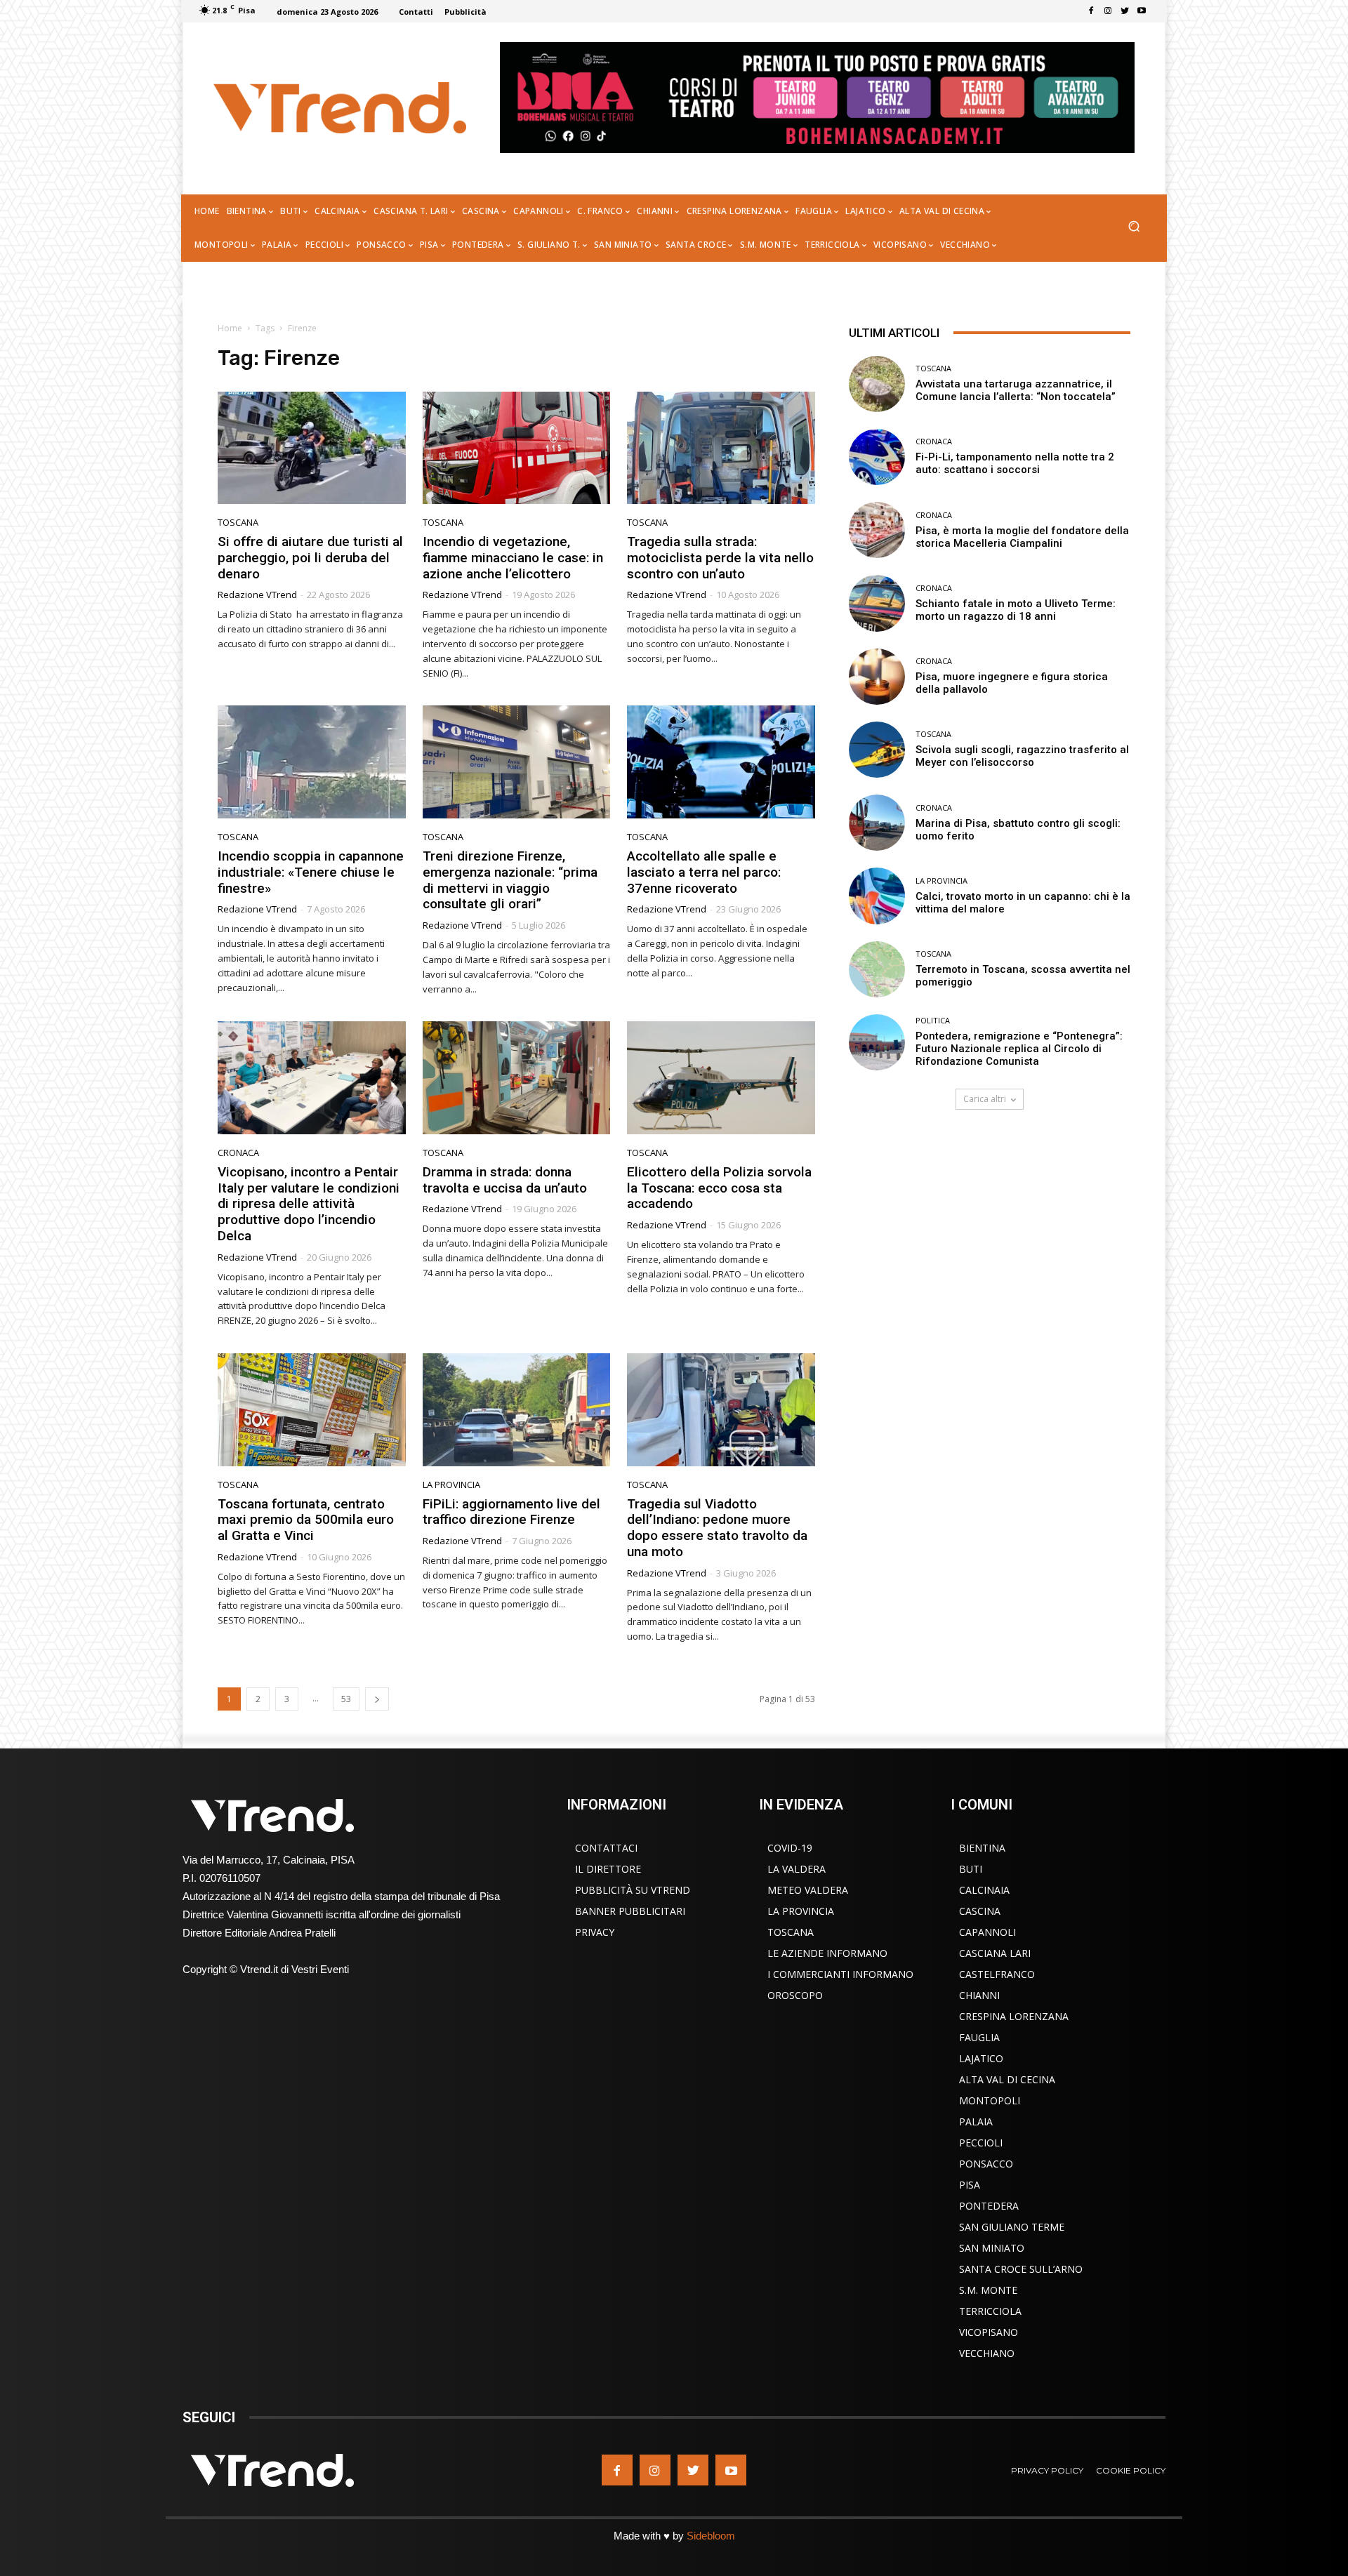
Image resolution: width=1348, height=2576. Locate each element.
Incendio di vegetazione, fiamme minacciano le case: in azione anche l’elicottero (513, 558)
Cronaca (238, 1153)
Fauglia (979, 2037)
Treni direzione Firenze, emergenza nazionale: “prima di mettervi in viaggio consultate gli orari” (510, 880)
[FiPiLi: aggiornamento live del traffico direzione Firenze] (517, 1410)
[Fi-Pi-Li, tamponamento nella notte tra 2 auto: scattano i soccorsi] (877, 457)
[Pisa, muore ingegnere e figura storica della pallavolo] (877, 677)
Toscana (238, 523)
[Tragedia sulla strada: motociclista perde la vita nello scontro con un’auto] (721, 448)
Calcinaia (984, 1890)
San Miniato (992, 2248)
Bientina (982, 1848)
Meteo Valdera (808, 1890)
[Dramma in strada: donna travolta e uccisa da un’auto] (517, 1078)
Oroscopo (795, 1995)
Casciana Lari (995, 1953)
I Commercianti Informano (840, 1974)
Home (230, 328)
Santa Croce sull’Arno (1021, 2269)
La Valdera (797, 1869)
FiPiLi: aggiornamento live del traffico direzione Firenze (511, 1512)
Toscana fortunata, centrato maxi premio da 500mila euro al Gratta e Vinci (306, 1520)
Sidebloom (711, 2536)
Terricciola (990, 2311)
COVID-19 (790, 1848)
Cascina (980, 1911)
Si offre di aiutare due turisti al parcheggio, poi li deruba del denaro (310, 558)
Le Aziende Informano (827, 1953)
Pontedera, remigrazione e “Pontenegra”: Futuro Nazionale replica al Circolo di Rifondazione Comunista (1019, 1049)
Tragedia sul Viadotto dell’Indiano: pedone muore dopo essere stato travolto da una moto (717, 1528)
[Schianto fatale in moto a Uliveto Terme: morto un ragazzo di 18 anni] (877, 603)
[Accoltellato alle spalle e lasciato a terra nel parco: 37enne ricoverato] (721, 762)
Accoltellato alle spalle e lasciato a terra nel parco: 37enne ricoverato (704, 872)
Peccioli (981, 2143)
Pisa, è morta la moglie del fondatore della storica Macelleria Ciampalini (1022, 537)
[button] (1134, 228)
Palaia (976, 2122)
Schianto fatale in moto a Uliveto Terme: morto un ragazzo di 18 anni (1016, 610)
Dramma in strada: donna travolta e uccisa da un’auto (505, 1180)
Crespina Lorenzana (1014, 2016)
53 (346, 1699)
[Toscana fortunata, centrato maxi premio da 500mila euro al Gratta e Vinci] (312, 1410)
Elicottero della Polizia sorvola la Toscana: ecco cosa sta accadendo (719, 1188)
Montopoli (990, 2100)
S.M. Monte (988, 2290)
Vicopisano (989, 2332)
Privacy (595, 1932)
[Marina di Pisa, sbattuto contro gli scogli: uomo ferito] (877, 823)
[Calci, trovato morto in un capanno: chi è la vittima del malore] (877, 896)
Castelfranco (997, 1974)
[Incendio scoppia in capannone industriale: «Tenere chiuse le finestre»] (312, 762)
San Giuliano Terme (1012, 2227)
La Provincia (451, 1485)
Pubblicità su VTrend (633, 1890)
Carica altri (985, 1099)
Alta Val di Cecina (1007, 2079)
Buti (971, 1869)
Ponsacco (986, 2164)
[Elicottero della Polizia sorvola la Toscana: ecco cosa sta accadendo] (721, 1078)
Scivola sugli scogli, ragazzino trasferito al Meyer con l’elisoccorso (1022, 756)
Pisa (970, 2185)
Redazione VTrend (257, 595)
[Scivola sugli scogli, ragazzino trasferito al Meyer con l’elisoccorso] (877, 750)
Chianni (979, 1995)
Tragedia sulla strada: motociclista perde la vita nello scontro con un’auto (720, 558)
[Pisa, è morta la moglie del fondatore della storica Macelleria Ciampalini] (877, 530)
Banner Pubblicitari (630, 1911)
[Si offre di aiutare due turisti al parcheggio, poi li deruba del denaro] (312, 448)
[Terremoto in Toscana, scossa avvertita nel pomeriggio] (877, 969)
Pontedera (989, 2206)
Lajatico (981, 2058)
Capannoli (987, 1932)
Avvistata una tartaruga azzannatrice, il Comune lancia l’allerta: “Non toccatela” (1016, 390)
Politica (933, 1020)
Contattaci (606, 1848)
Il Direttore (608, 1869)
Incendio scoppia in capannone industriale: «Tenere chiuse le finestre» (311, 872)
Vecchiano (987, 2353)
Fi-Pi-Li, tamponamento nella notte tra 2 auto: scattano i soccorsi (1015, 463)
